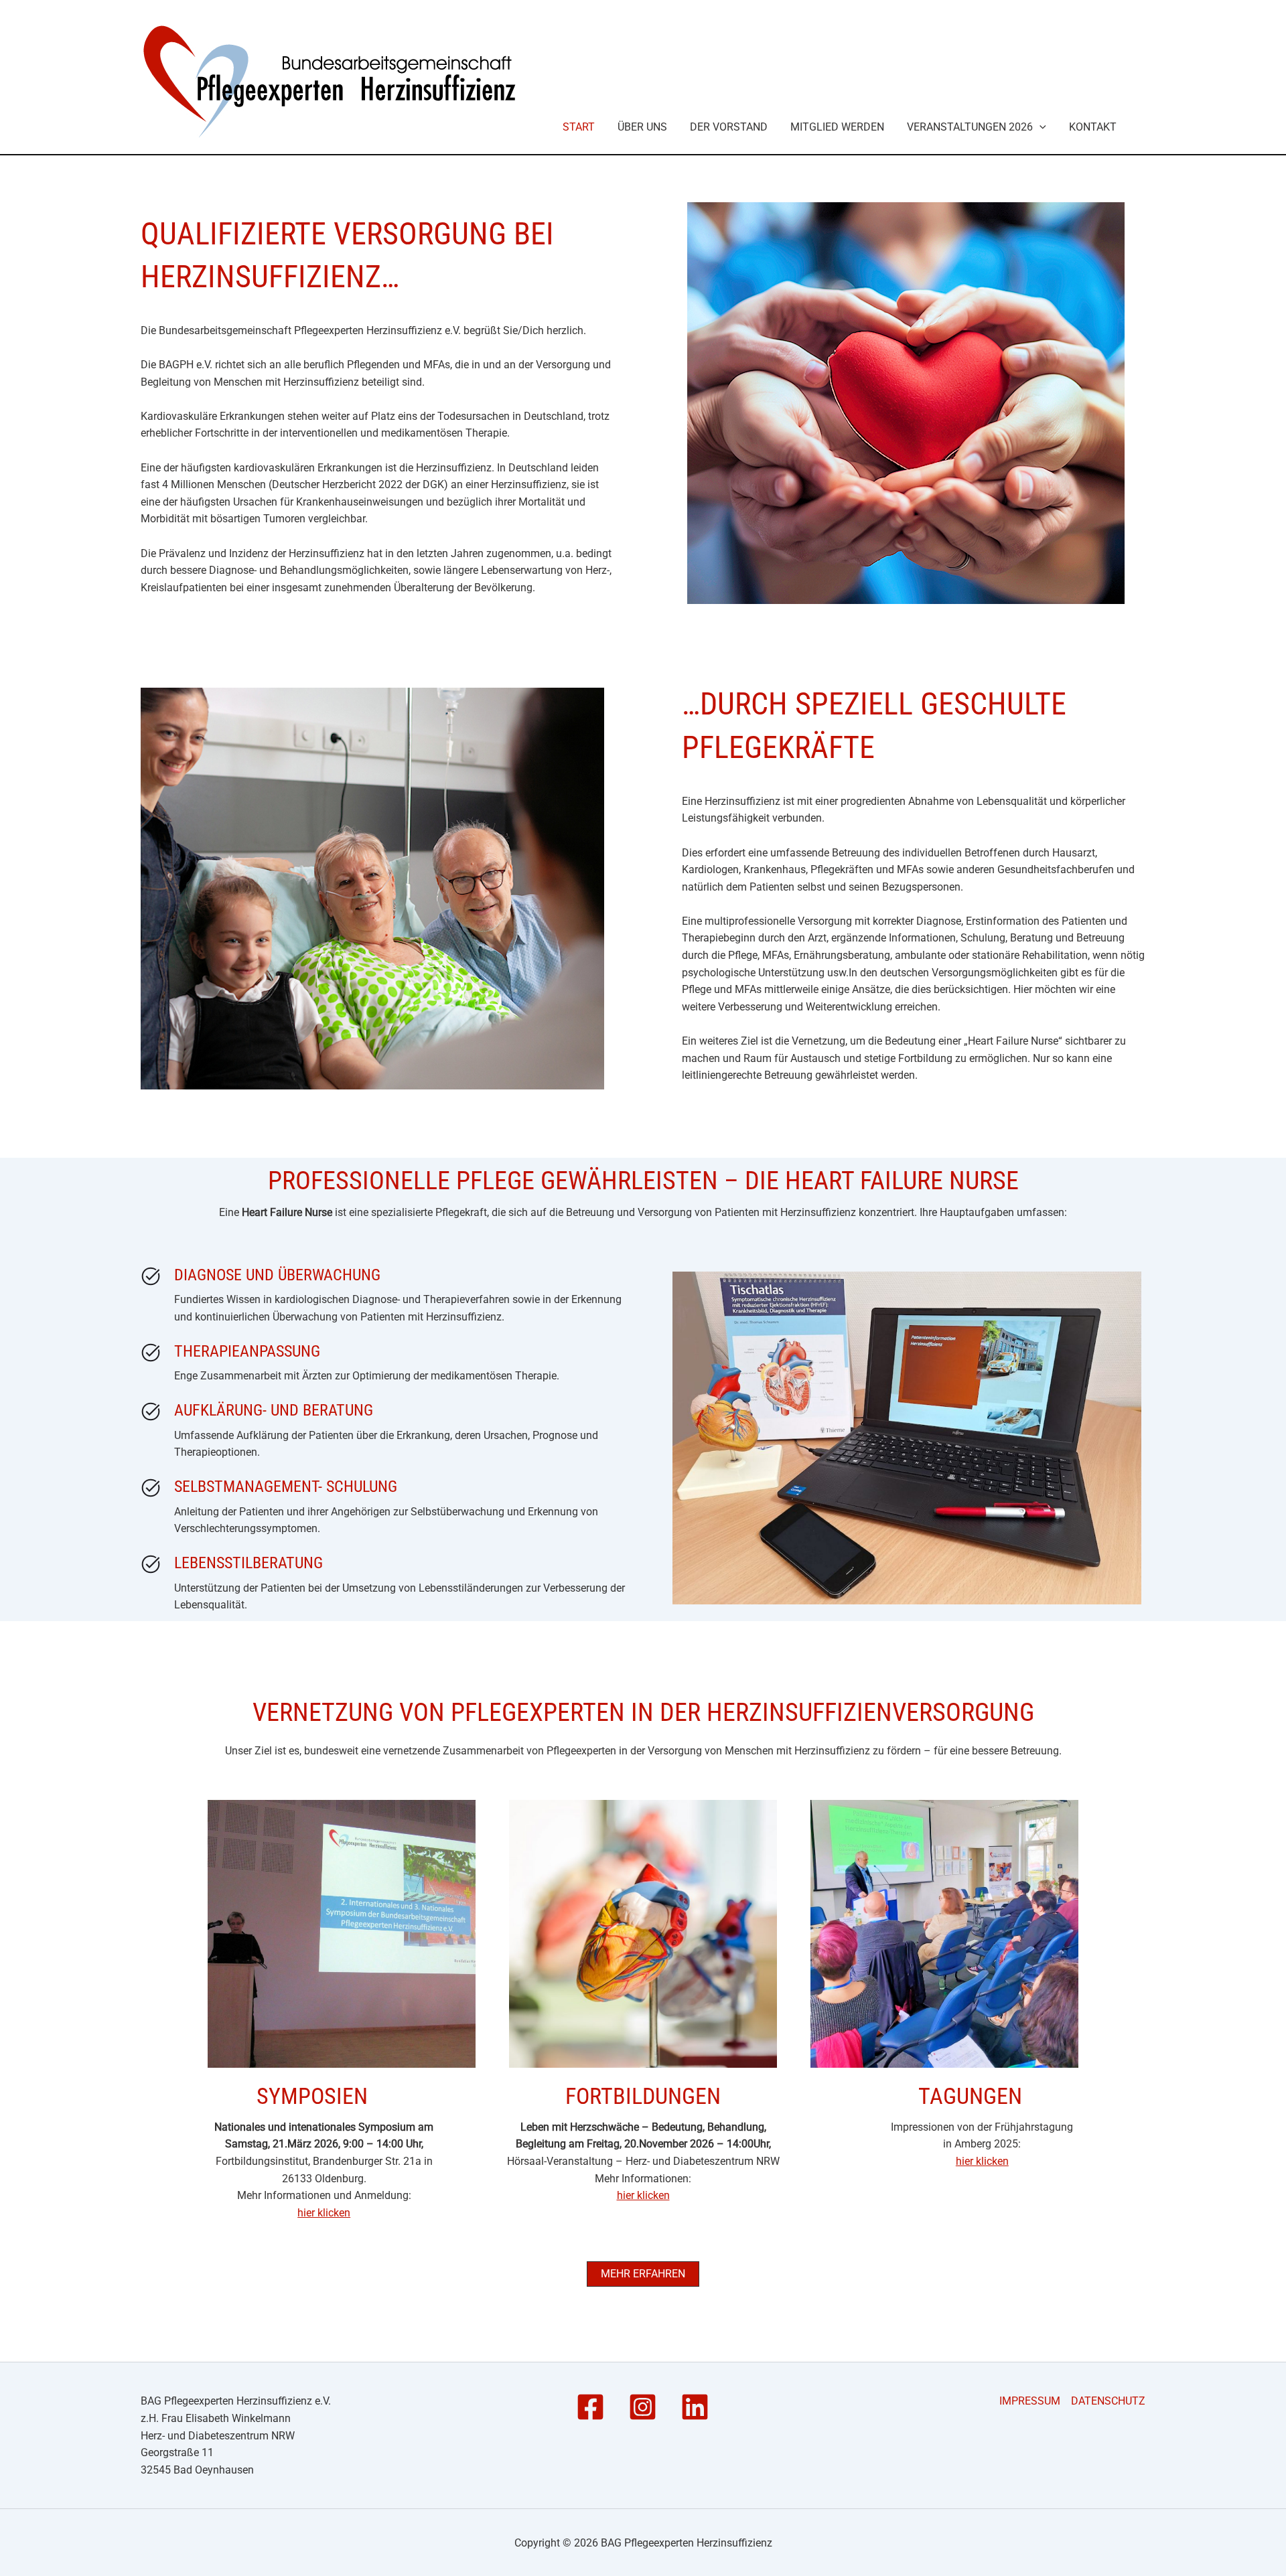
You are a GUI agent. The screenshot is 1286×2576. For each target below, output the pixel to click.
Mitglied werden (837, 127)
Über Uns (642, 127)
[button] (1040, 127)
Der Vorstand (729, 127)
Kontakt (1093, 127)
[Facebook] (590, 2407)
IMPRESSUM (1030, 2401)
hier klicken (324, 2213)
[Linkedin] (695, 2407)
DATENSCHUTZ (1108, 2401)
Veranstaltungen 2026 (970, 127)
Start (579, 127)
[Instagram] (643, 2407)
